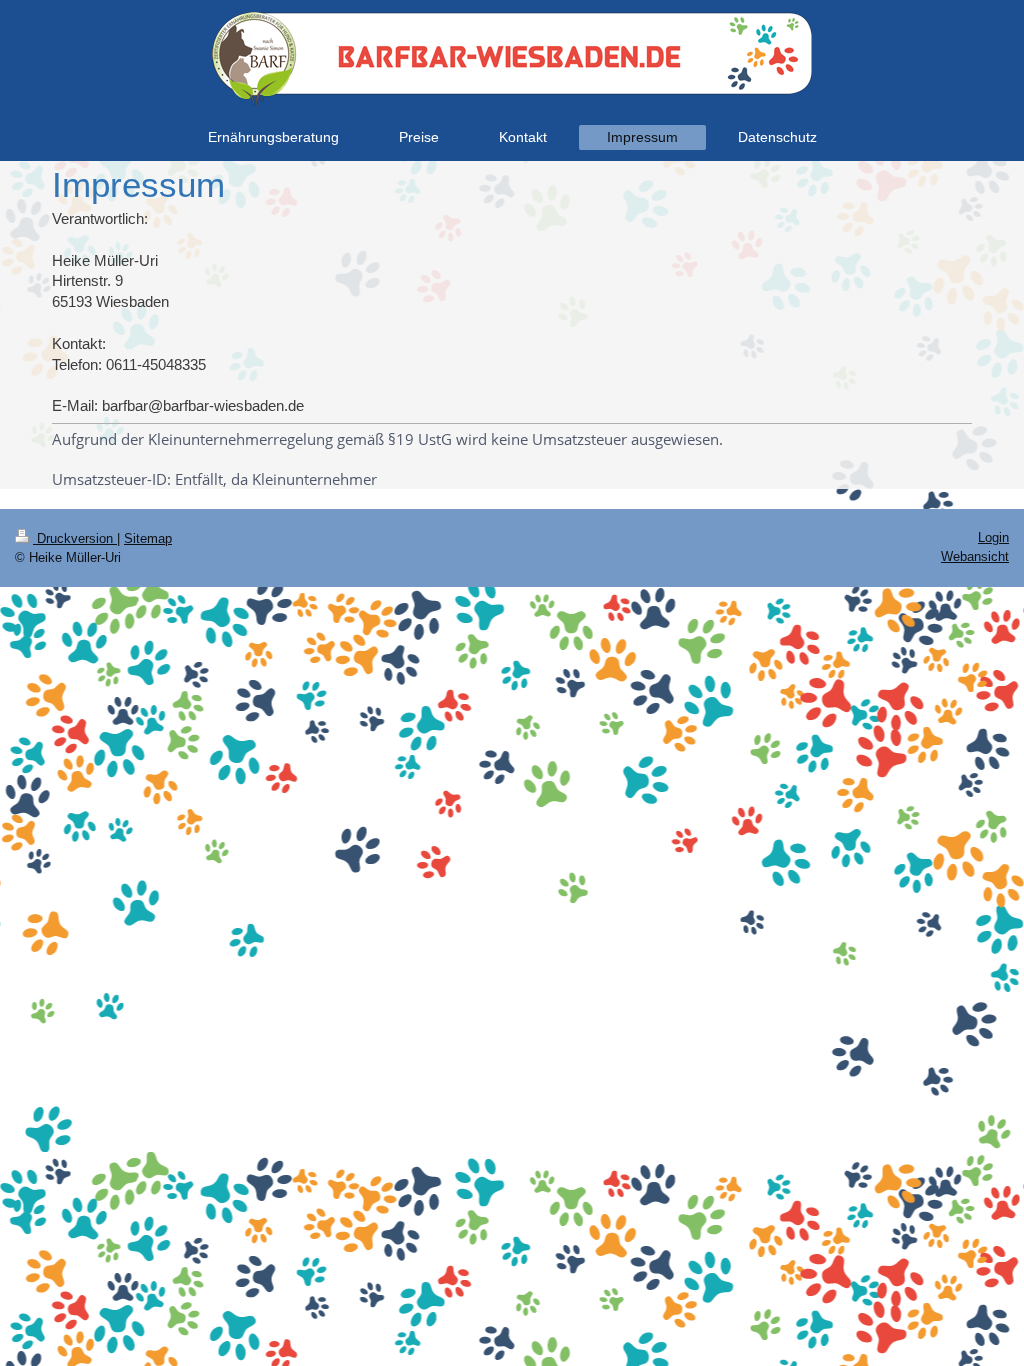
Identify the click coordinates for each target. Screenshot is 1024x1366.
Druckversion (75, 538)
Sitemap (148, 538)
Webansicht (975, 556)
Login (993, 537)
